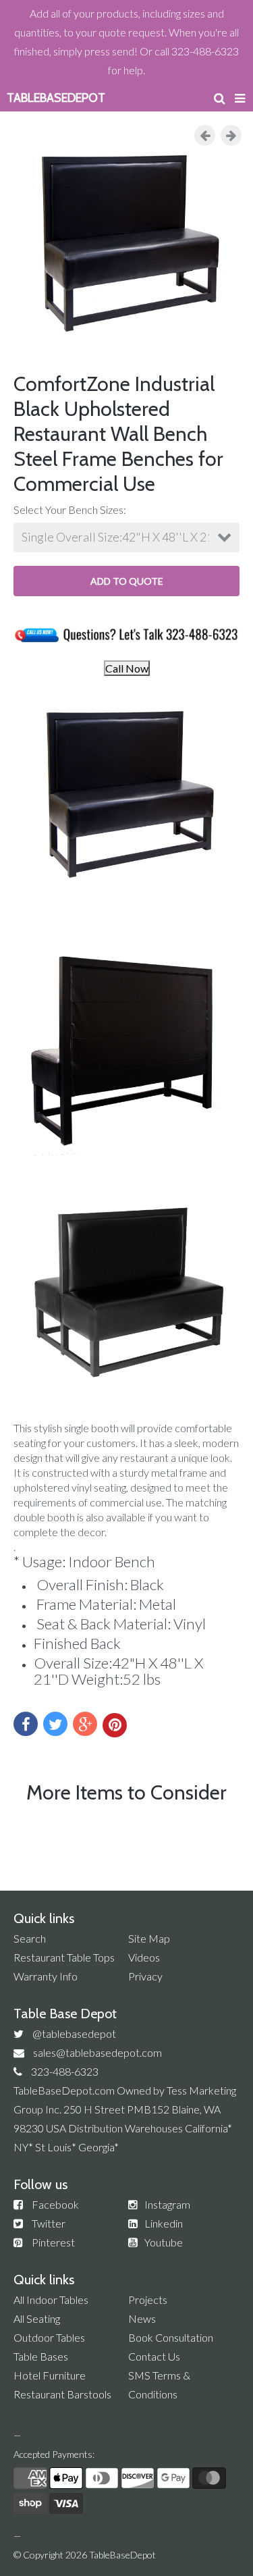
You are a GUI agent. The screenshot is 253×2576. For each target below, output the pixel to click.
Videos (144, 1957)
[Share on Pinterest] (115, 1725)
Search (30, 1938)
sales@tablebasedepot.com (97, 2052)
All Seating (37, 2318)
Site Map (149, 1938)
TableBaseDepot (122, 2555)
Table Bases (41, 2356)
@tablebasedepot (74, 2033)
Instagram (167, 2204)
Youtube (164, 2242)
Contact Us (154, 2356)
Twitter (49, 2223)
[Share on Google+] (85, 1724)
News (142, 2318)
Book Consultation (171, 2337)
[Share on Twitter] (55, 1724)
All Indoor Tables (51, 2299)
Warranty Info (46, 1976)
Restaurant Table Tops (64, 1957)
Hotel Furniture (50, 2375)
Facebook (55, 2204)
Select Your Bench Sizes (68, 509)
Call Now (127, 668)
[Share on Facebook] (26, 1724)
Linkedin (164, 2223)
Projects (148, 2299)
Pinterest (53, 2242)
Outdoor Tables (49, 2337)
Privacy (145, 1976)
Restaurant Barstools (62, 2394)
